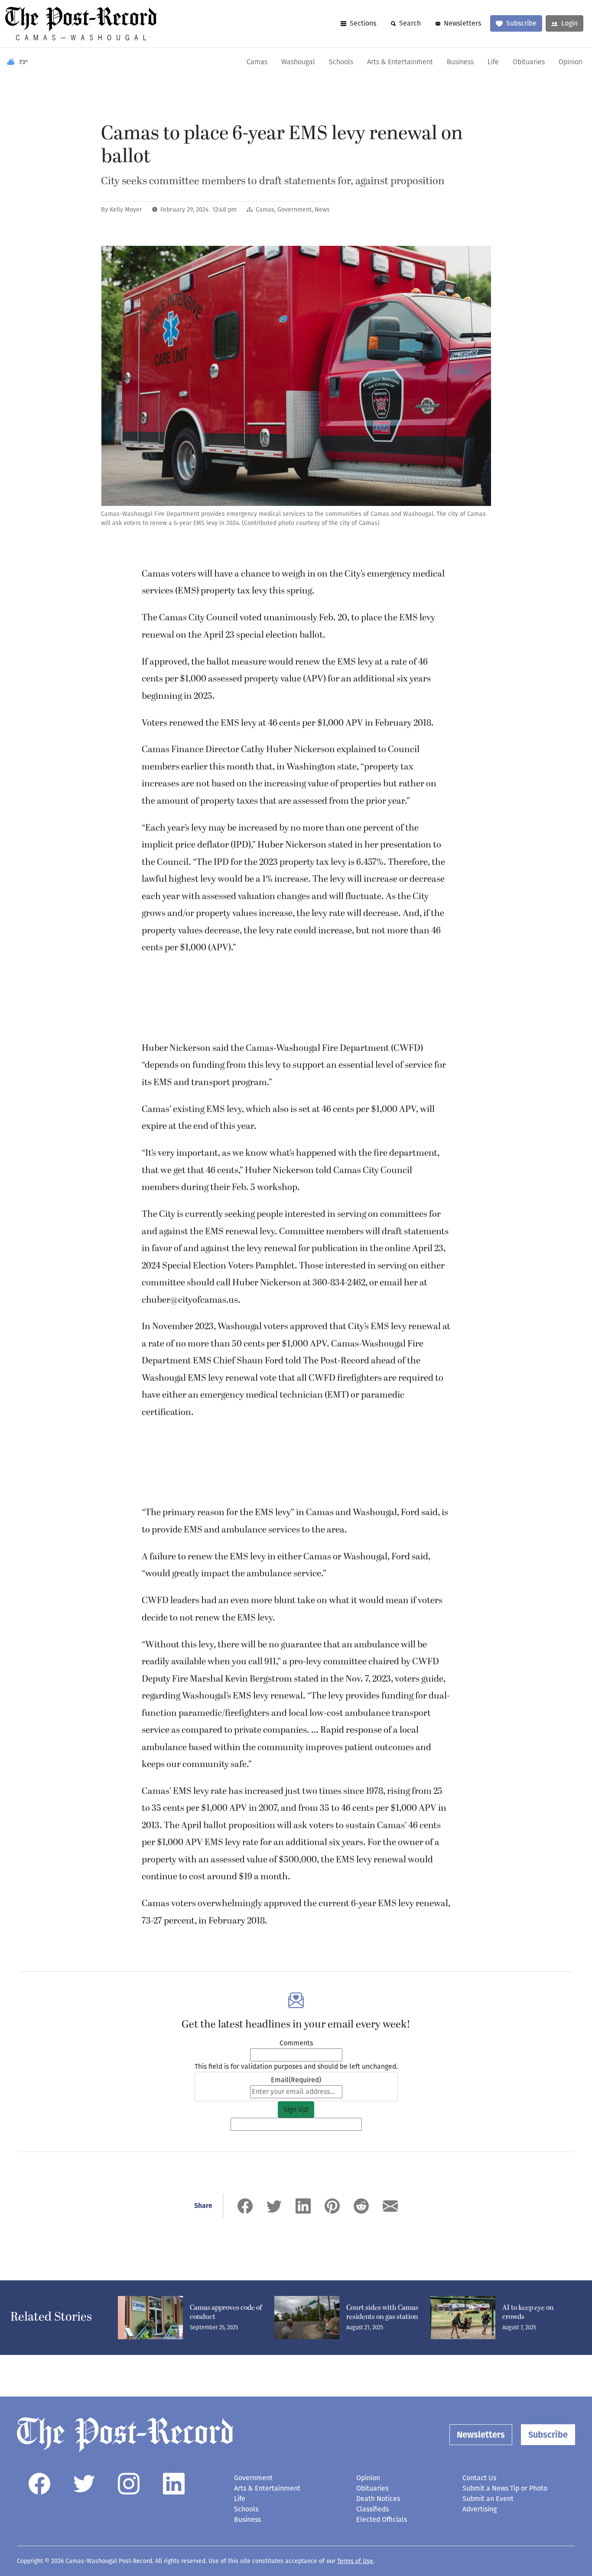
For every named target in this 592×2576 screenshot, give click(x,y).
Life (493, 62)
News (322, 210)
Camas (257, 62)
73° (24, 62)
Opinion (571, 62)
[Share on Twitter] (274, 2206)
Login (569, 23)
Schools (341, 62)
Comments (296, 2043)
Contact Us (479, 2478)
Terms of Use (355, 2561)
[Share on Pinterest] (332, 2206)
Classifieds (372, 2509)
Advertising (480, 2509)
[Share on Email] (390, 2206)
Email (296, 2080)
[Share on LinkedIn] (303, 2206)
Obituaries (529, 62)
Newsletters (462, 23)
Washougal (298, 62)
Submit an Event (488, 2499)
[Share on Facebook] (245, 2206)
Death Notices (378, 2499)
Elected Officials (382, 2519)
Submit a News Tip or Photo (505, 2488)
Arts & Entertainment (400, 62)
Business (460, 62)
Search (410, 23)
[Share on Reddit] (361, 2206)
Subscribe (521, 23)
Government (294, 210)
